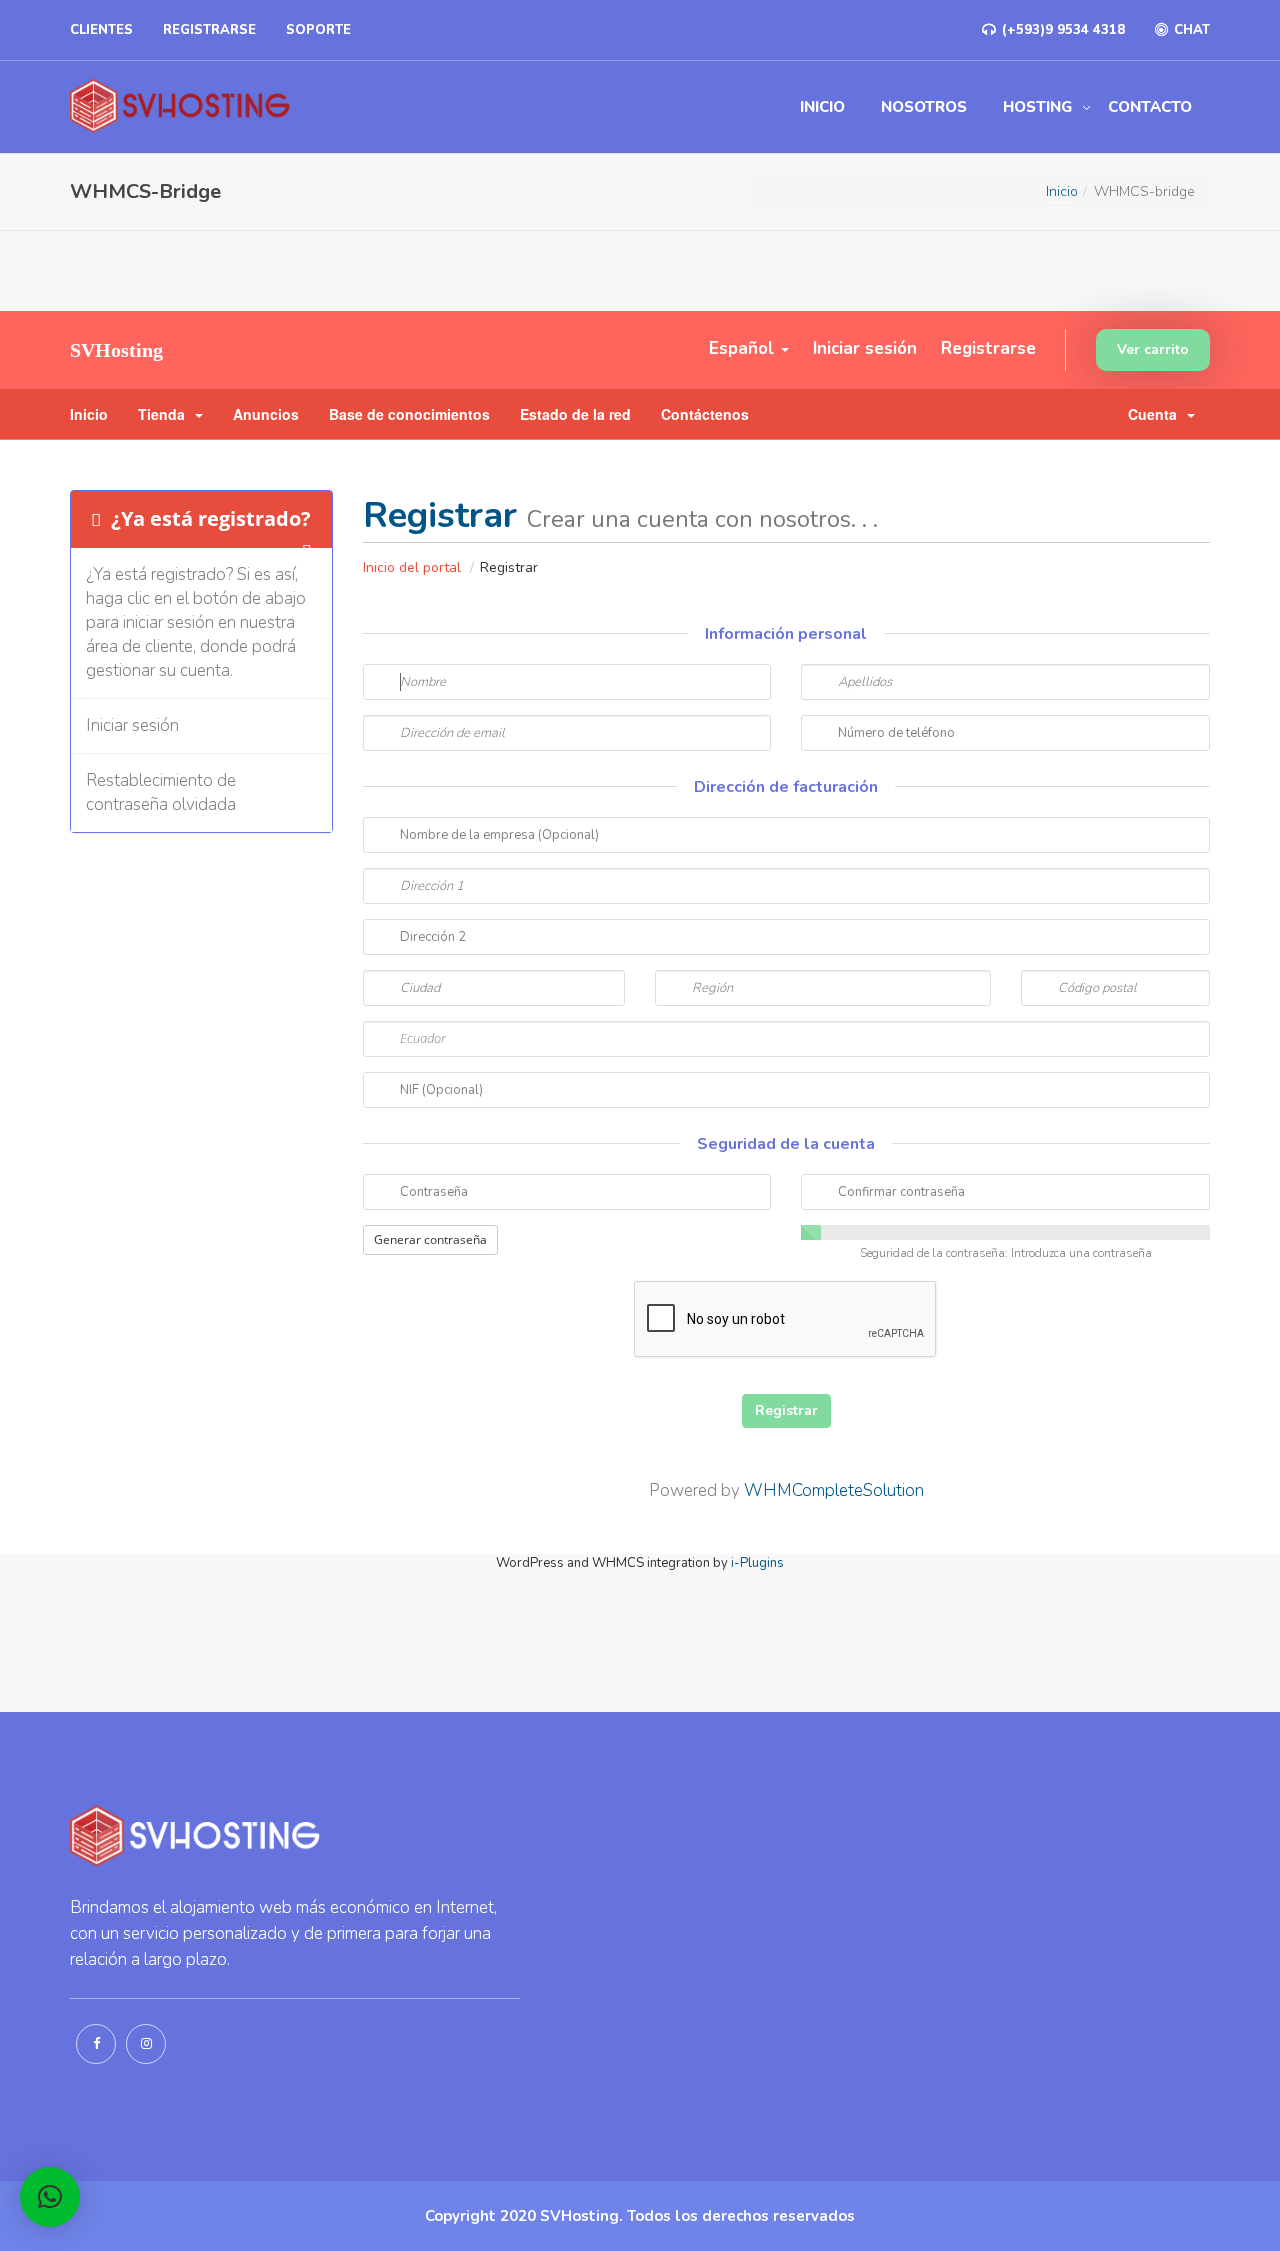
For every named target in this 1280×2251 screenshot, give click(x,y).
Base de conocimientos (409, 414)
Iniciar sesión (865, 348)
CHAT (1190, 30)
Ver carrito (1153, 349)
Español (744, 348)
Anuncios (266, 414)
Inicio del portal (414, 567)
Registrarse (209, 30)
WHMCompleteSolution (834, 1490)
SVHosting (116, 350)
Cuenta (1156, 414)
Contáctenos (705, 414)
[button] (50, 2197)
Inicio (822, 107)
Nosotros (924, 107)
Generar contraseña (430, 1239)
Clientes (101, 30)
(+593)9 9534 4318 (1061, 30)
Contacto (1150, 107)
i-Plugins (757, 1563)
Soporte (318, 30)
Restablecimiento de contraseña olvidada (161, 792)
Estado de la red (575, 414)
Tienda (165, 414)
